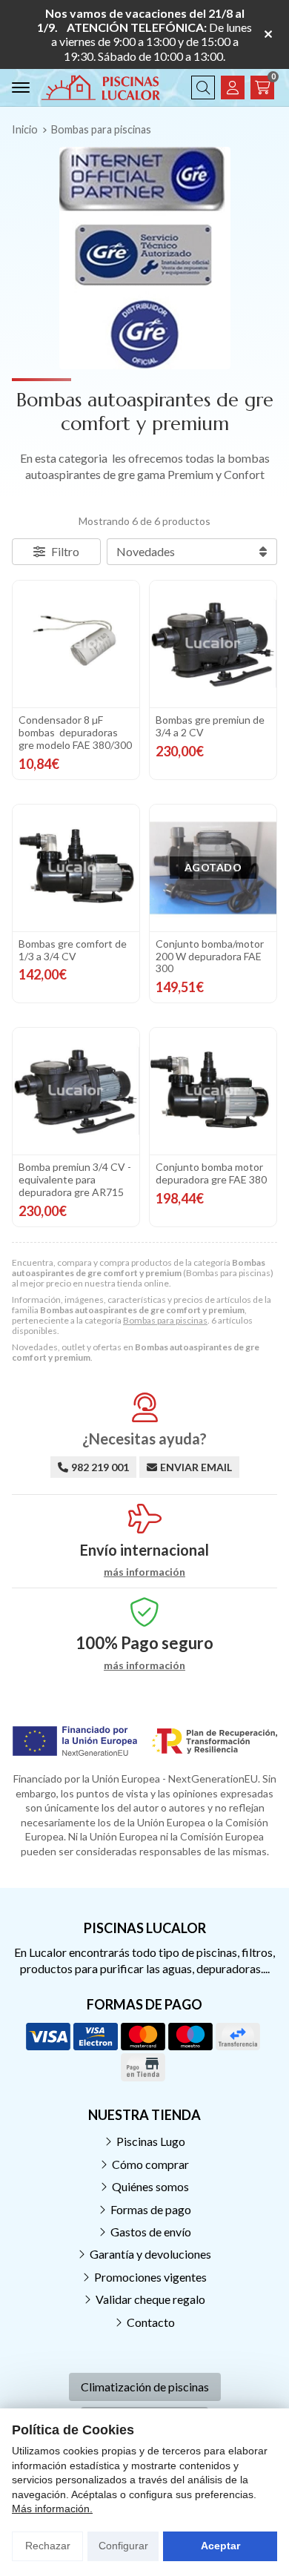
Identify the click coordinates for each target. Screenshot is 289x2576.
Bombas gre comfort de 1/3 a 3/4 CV (73, 950)
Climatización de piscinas (145, 2387)
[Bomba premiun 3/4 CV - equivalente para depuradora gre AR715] (76, 1091)
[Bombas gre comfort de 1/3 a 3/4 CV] (76, 868)
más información (144, 1572)
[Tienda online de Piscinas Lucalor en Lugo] (101, 87)
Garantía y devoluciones (150, 2254)
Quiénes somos (150, 2186)
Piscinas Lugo (151, 2141)
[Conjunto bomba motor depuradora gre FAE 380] (213, 1091)
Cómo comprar (150, 2164)
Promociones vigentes (150, 2277)
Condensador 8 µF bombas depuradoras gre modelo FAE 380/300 (75, 732)
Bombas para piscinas (165, 1320)
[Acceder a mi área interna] (233, 87)
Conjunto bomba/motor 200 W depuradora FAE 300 (210, 956)
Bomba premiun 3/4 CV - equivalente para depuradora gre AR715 (75, 1179)
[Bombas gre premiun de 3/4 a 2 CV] (213, 644)
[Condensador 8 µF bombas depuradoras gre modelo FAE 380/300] (76, 644)
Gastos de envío (151, 2232)
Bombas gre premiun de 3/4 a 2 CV (210, 726)
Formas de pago (151, 2209)
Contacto (151, 2322)
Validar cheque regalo (150, 2299)
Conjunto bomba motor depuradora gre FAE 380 (211, 1173)
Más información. (52, 2509)
